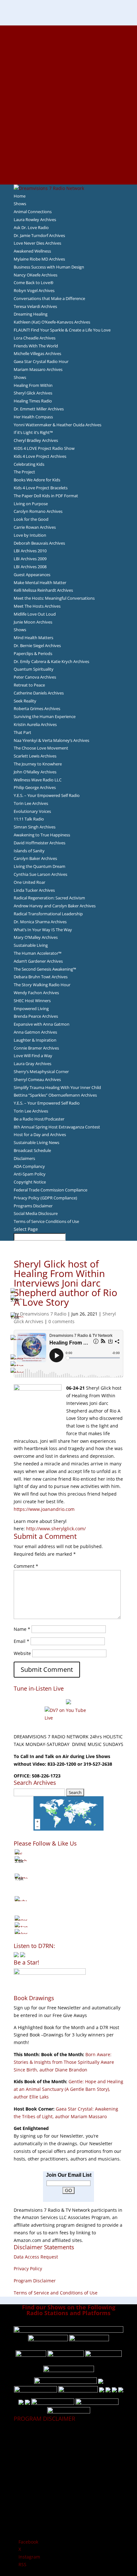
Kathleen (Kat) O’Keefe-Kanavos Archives (52, 322)
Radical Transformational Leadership (48, 914)
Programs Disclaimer (33, 1206)
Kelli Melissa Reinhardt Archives (43, 590)
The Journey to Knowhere (38, 764)
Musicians (69, 135)
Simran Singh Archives (35, 827)
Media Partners (69, 127)
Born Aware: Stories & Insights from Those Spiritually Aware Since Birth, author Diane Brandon (64, 2062)
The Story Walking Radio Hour (42, 985)
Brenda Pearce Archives (36, 1016)
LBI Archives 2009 (30, 559)
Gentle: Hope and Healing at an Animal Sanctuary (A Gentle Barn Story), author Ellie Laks (68, 2089)
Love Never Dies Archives (37, 243)
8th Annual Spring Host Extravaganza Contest (57, 1127)
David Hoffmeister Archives (40, 843)
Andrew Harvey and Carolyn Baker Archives (55, 906)
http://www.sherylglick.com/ (56, 1529)
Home (20, 196)
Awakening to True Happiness (42, 835)
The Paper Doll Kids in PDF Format (46, 496)
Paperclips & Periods (33, 653)
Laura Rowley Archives (35, 220)
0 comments (61, 1321)
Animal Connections (33, 212)
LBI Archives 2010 (30, 551)
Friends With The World (36, 346)
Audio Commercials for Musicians (69, 158)
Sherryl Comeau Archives (37, 1079)
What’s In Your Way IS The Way (43, 930)
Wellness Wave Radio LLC (38, 780)
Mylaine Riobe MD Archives (39, 259)
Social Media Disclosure (36, 1213)
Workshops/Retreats (69, 165)
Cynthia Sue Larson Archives (40, 874)
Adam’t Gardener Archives (38, 961)
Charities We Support (68, 120)
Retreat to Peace (29, 685)
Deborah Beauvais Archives (39, 543)
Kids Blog (68, 112)
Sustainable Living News (36, 1142)
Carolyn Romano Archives (38, 511)
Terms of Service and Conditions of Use (56, 2293)
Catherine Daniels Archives (39, 693)
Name (22, 1629)
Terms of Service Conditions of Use (46, 1221)
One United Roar (29, 882)
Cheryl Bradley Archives (36, 440)
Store (68, 173)
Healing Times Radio (33, 401)
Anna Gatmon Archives (35, 1032)
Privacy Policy (28, 2269)
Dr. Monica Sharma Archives (40, 922)
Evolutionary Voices (32, 811)
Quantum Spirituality (34, 669)
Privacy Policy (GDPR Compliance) (45, 1198)
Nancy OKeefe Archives (36, 275)
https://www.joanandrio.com (44, 1509)
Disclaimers (24, 1158)
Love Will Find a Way (33, 1056)
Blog (68, 105)
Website (22, 1653)
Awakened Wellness (32, 251)
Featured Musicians (68, 143)
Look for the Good (31, 519)
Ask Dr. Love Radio (31, 227)
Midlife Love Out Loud (35, 614)
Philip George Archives (35, 787)
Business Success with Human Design (49, 267)
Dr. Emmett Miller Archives (39, 409)
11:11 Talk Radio (29, 819)
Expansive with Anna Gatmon (42, 1024)
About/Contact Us (69, 29)
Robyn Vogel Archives (34, 290)
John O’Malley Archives (35, 772)
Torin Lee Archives (31, 803)
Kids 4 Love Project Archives (40, 456)
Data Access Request (36, 2257)
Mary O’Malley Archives (36, 937)
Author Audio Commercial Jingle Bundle (69, 74)
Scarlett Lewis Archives (35, 756)
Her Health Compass (33, 417)
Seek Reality (25, 701)
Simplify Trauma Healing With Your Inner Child (57, 1087)
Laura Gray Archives (32, 1064)
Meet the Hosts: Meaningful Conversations (54, 598)
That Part (22, 732)
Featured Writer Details (69, 89)
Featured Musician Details (69, 150)
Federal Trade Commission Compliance (50, 1190)
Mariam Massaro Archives (38, 369)
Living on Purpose (31, 504)
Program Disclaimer (35, 2281)
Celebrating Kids (29, 464)
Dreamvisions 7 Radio (43, 1314)
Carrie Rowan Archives (35, 527)
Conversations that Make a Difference (49, 298)
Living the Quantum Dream (40, 866)
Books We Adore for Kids (68, 97)
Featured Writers (68, 82)
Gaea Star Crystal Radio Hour (41, 361)
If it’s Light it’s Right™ (33, 432)
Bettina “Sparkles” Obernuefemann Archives (55, 1095)
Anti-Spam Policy (30, 1174)
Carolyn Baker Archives (35, 858)
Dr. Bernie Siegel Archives (37, 646)
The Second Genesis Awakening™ (45, 969)
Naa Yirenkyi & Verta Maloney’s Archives (51, 740)
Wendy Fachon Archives (36, 993)
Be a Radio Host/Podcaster (39, 1119)
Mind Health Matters (33, 638)
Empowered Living (31, 1009)
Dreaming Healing (31, 314)
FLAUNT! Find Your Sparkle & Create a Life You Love (62, 330)
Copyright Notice (30, 1182)
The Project (24, 472)
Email (22, 1641)
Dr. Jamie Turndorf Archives (39, 235)
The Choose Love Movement (41, 748)
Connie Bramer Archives (36, 1048)
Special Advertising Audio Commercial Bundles (68, 44)
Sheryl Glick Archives (33, 393)
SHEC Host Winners (32, 1001)
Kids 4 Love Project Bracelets (41, 488)
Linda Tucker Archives (34, 890)
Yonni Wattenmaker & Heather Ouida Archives (58, 425)
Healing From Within (33, 385)
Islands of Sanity (29, 851)
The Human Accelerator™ (38, 953)
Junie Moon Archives (33, 622)
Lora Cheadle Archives (35, 338)
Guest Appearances (32, 575)
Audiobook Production (68, 67)
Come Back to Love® (34, 283)
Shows (20, 204)
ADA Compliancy (29, 1166)
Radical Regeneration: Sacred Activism (49, 898)
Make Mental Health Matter (40, 583)
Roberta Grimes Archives (37, 709)
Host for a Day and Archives (40, 1134)
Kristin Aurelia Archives (35, 724)
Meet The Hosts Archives (37, 606)
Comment (26, 1566)
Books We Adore (68, 59)
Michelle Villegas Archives (37, 353)
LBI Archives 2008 (30, 567)
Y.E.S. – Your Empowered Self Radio (47, 795)
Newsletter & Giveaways (69, 52)
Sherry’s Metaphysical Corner (41, 1072)
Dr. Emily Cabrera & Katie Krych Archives (51, 661)
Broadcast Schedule (32, 1150)
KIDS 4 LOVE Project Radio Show (44, 448)
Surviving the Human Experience (45, 716)
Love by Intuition (30, 535)
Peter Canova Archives (35, 677)
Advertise (68, 37)
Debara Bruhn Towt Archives (41, 977)
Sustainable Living (31, 945)
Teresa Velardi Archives (35, 306)
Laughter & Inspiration (35, 1040)
